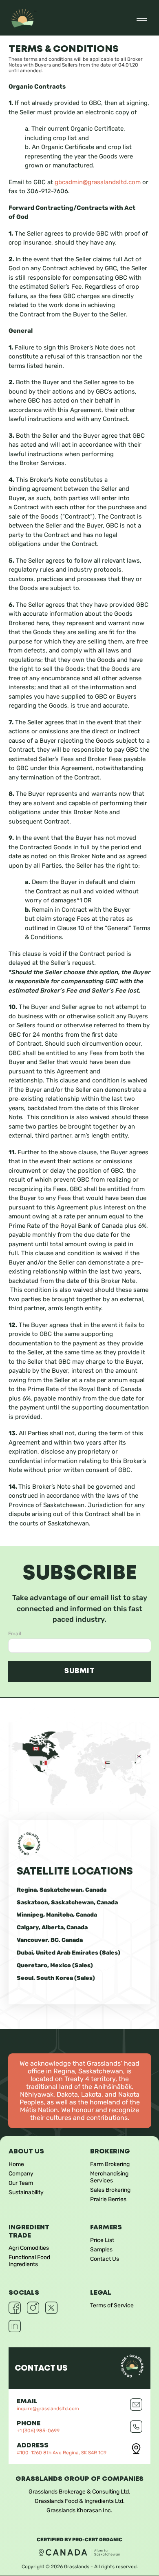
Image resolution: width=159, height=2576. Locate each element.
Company (21, 2174)
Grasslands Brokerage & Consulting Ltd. (79, 2492)
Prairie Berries (108, 2199)
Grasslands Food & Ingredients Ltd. (80, 2501)
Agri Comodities (29, 2248)
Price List (102, 2240)
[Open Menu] (142, 20)
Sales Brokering (110, 2190)
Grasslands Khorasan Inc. (79, 2510)
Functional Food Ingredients (29, 2261)
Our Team (21, 2183)
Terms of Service (112, 2305)
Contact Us (105, 2259)
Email (15, 1634)
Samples (101, 2250)
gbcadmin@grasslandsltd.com (98, 182)
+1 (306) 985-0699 (38, 2431)
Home (16, 2164)
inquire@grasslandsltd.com (48, 2409)
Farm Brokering (110, 2164)
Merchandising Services (109, 2177)
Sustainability (26, 2192)
